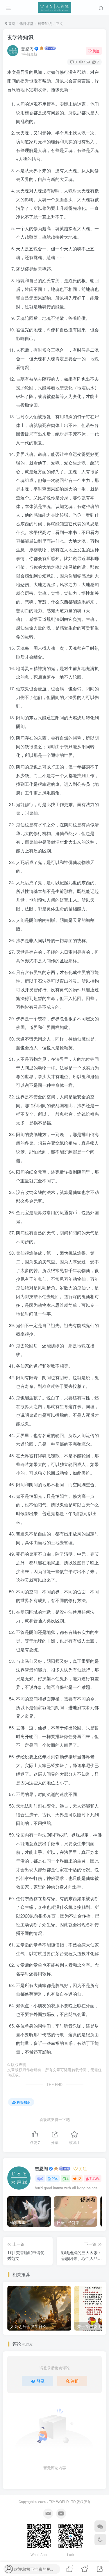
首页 (11, 23)
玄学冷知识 (20, 37)
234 (55, 2178)
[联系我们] (100, 2526)
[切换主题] (100, 2540)
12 (79, 2178)
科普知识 (45, 23)
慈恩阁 (27, 48)
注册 (75, 2381)
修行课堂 (26, 23)
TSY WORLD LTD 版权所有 (70, 2502)
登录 (41, 2381)
